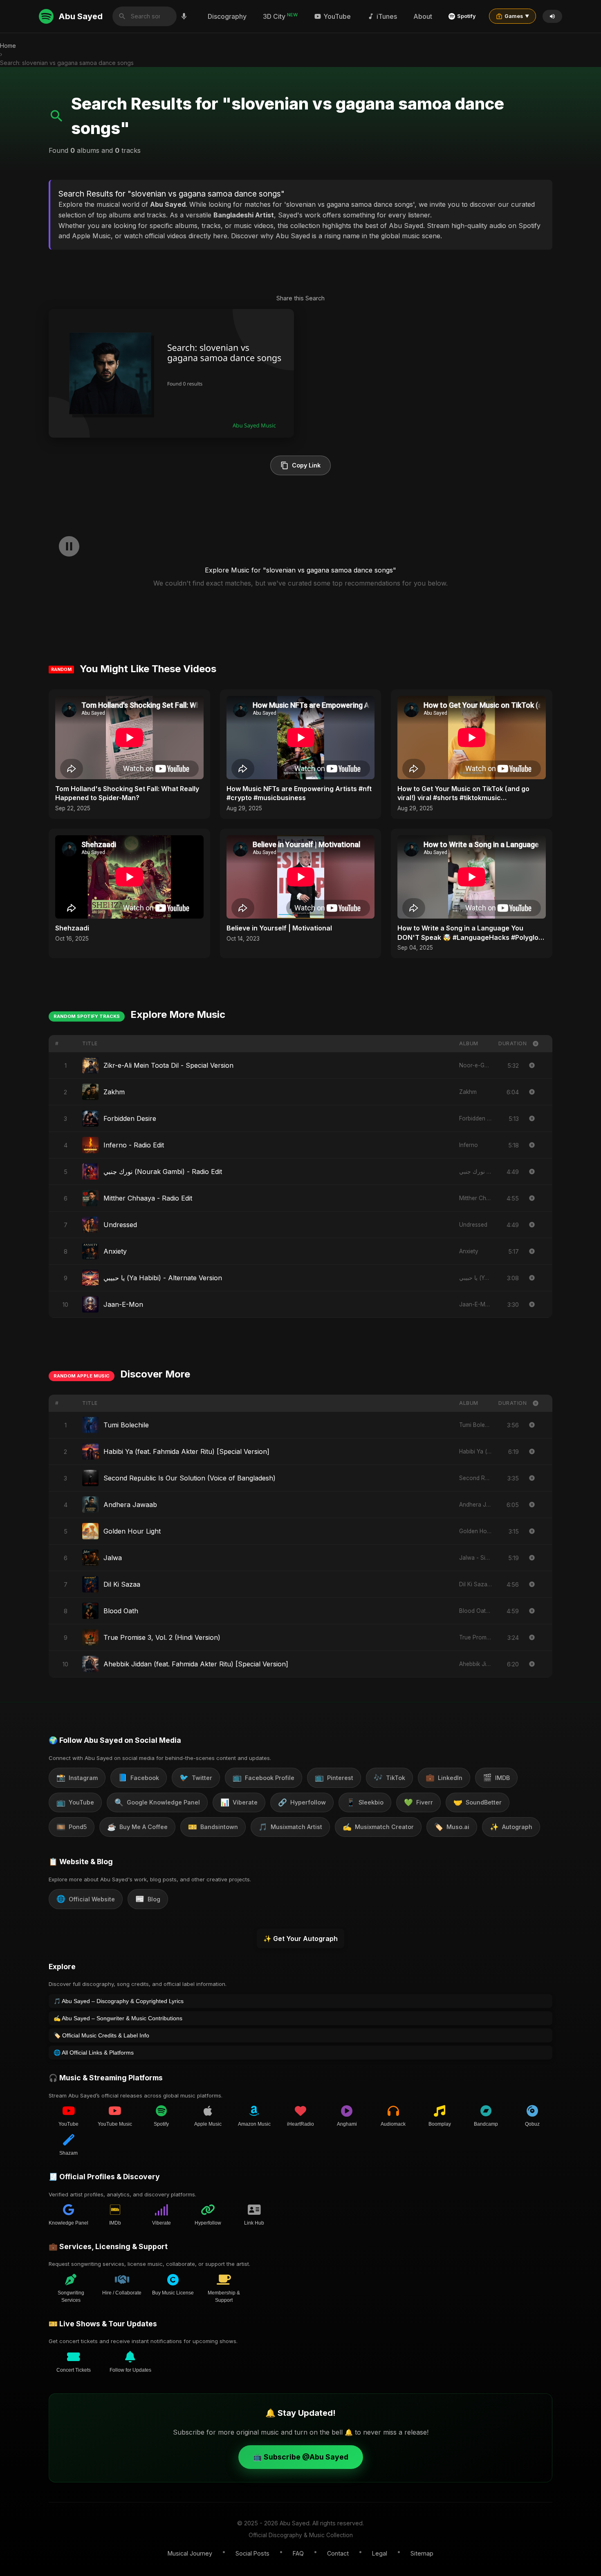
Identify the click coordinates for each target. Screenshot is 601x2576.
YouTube (337, 16)
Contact (338, 2553)
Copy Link (306, 465)
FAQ (298, 2553)
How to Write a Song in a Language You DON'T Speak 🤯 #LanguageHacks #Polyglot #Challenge (469, 933)
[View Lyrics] (532, 1092)
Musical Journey (190, 2553)
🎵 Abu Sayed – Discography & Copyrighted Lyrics (119, 2001)
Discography (227, 16)
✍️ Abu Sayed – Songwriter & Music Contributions (118, 2018)
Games (517, 16)
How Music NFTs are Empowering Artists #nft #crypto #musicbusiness (299, 793)
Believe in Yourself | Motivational (279, 928)
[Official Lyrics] (532, 1065)
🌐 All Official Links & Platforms (94, 2053)
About (423, 16)
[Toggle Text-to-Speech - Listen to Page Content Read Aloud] (552, 16)
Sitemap (422, 2553)
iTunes (387, 16)
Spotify (466, 16)
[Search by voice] (184, 16)
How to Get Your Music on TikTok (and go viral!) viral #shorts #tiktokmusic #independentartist (463, 794)
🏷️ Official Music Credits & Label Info (101, 2035)
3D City (280, 16)
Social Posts (252, 2553)
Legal (380, 2553)
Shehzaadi (72, 928)
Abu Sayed (81, 16)
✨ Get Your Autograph (300, 1939)
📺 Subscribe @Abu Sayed (301, 2457)
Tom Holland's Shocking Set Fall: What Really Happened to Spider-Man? (127, 793)
